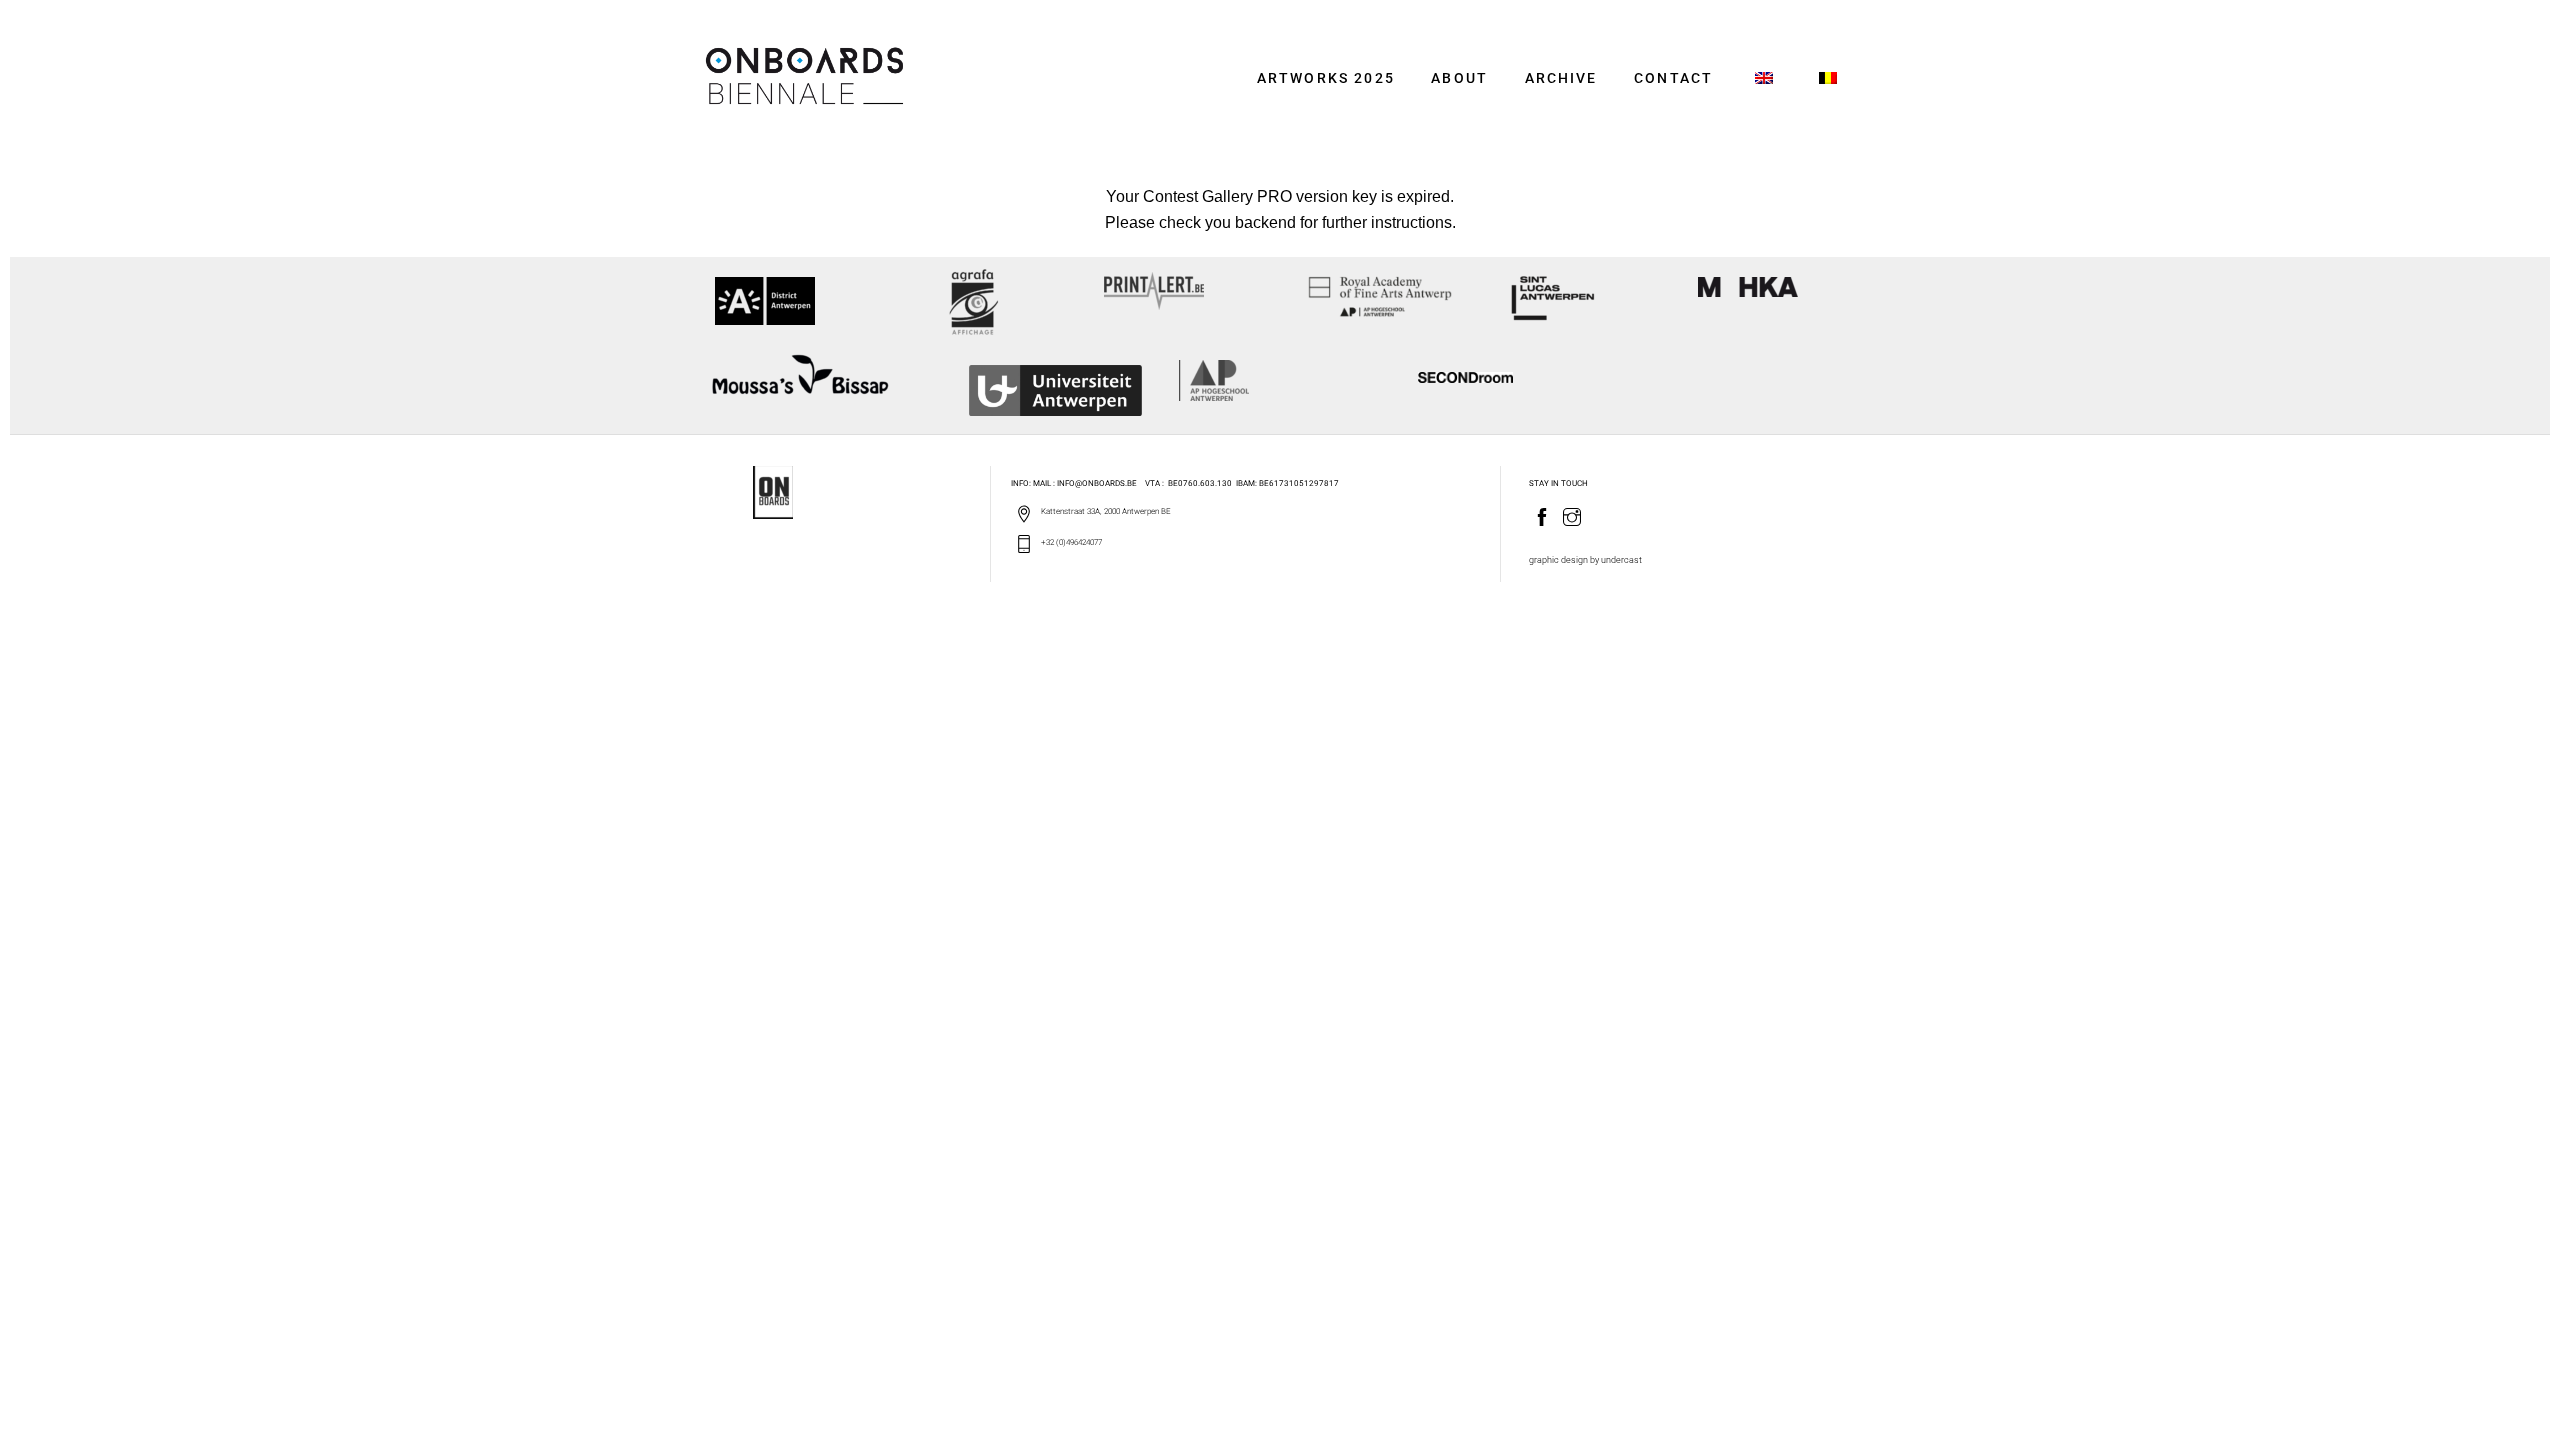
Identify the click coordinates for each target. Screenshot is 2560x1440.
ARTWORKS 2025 (1326, 78)
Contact (1673, 78)
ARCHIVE (1561, 78)
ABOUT (1459, 78)
